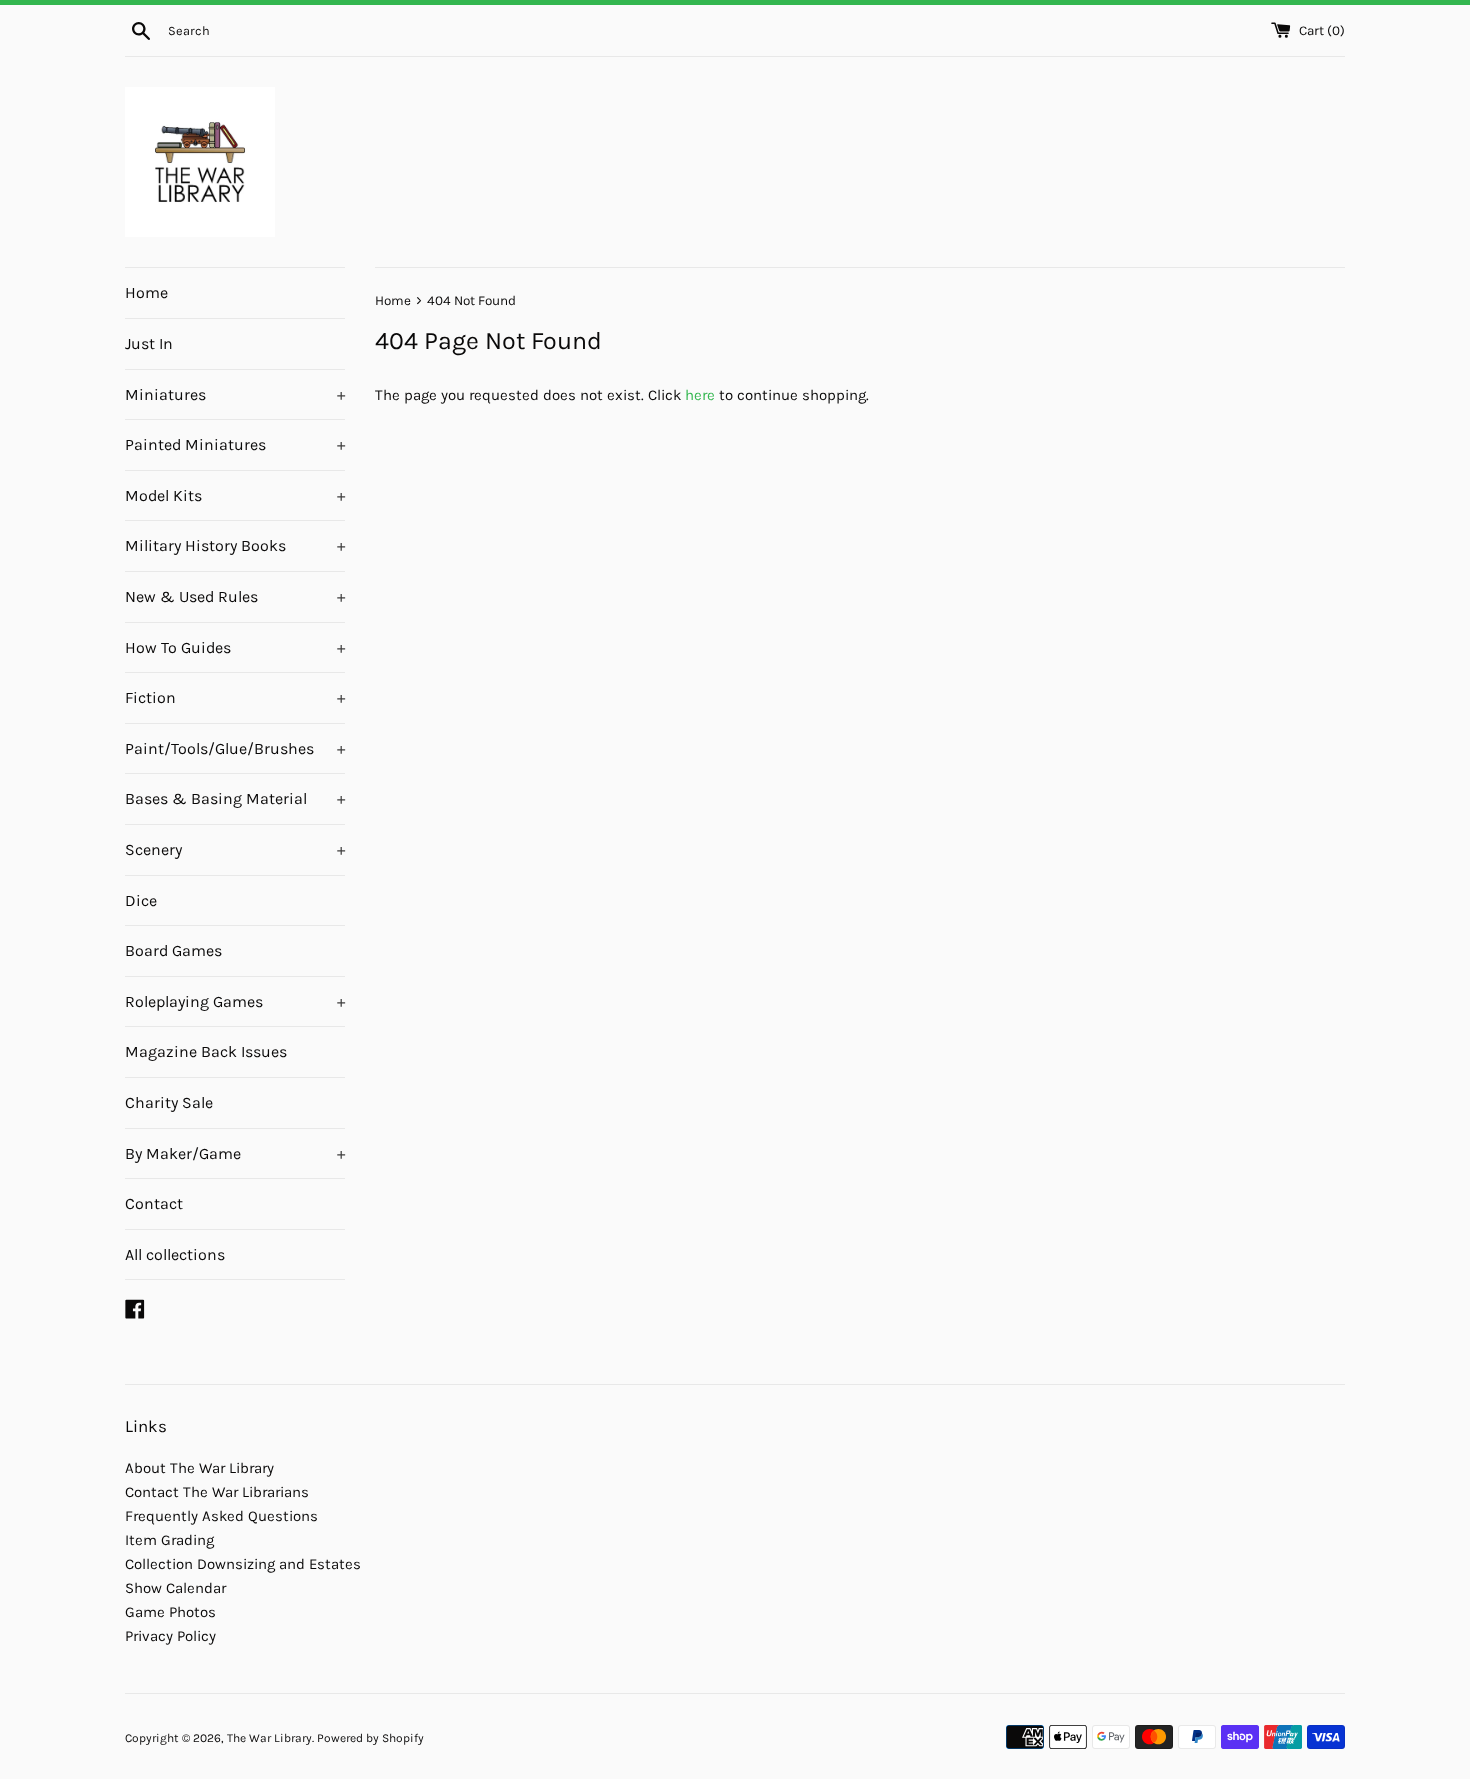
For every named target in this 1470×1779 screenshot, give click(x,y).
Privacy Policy (170, 1636)
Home (146, 292)
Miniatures (235, 394)
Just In (149, 343)
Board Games (173, 950)
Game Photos (170, 1612)
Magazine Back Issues (206, 1051)
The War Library (269, 1738)
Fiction (235, 697)
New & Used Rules (235, 596)
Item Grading (169, 1540)
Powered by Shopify (370, 1738)
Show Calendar (175, 1588)
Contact (154, 1203)
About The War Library (199, 1468)
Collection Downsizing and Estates (243, 1564)
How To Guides (235, 647)
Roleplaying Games (235, 1001)
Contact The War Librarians (217, 1492)
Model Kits (235, 495)
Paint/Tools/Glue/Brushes (235, 748)
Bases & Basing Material (235, 798)
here (700, 395)
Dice (141, 900)
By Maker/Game (235, 1153)
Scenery (235, 849)
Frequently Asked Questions (221, 1516)
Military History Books (235, 545)
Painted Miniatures (235, 444)
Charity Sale (169, 1102)
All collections (175, 1254)
